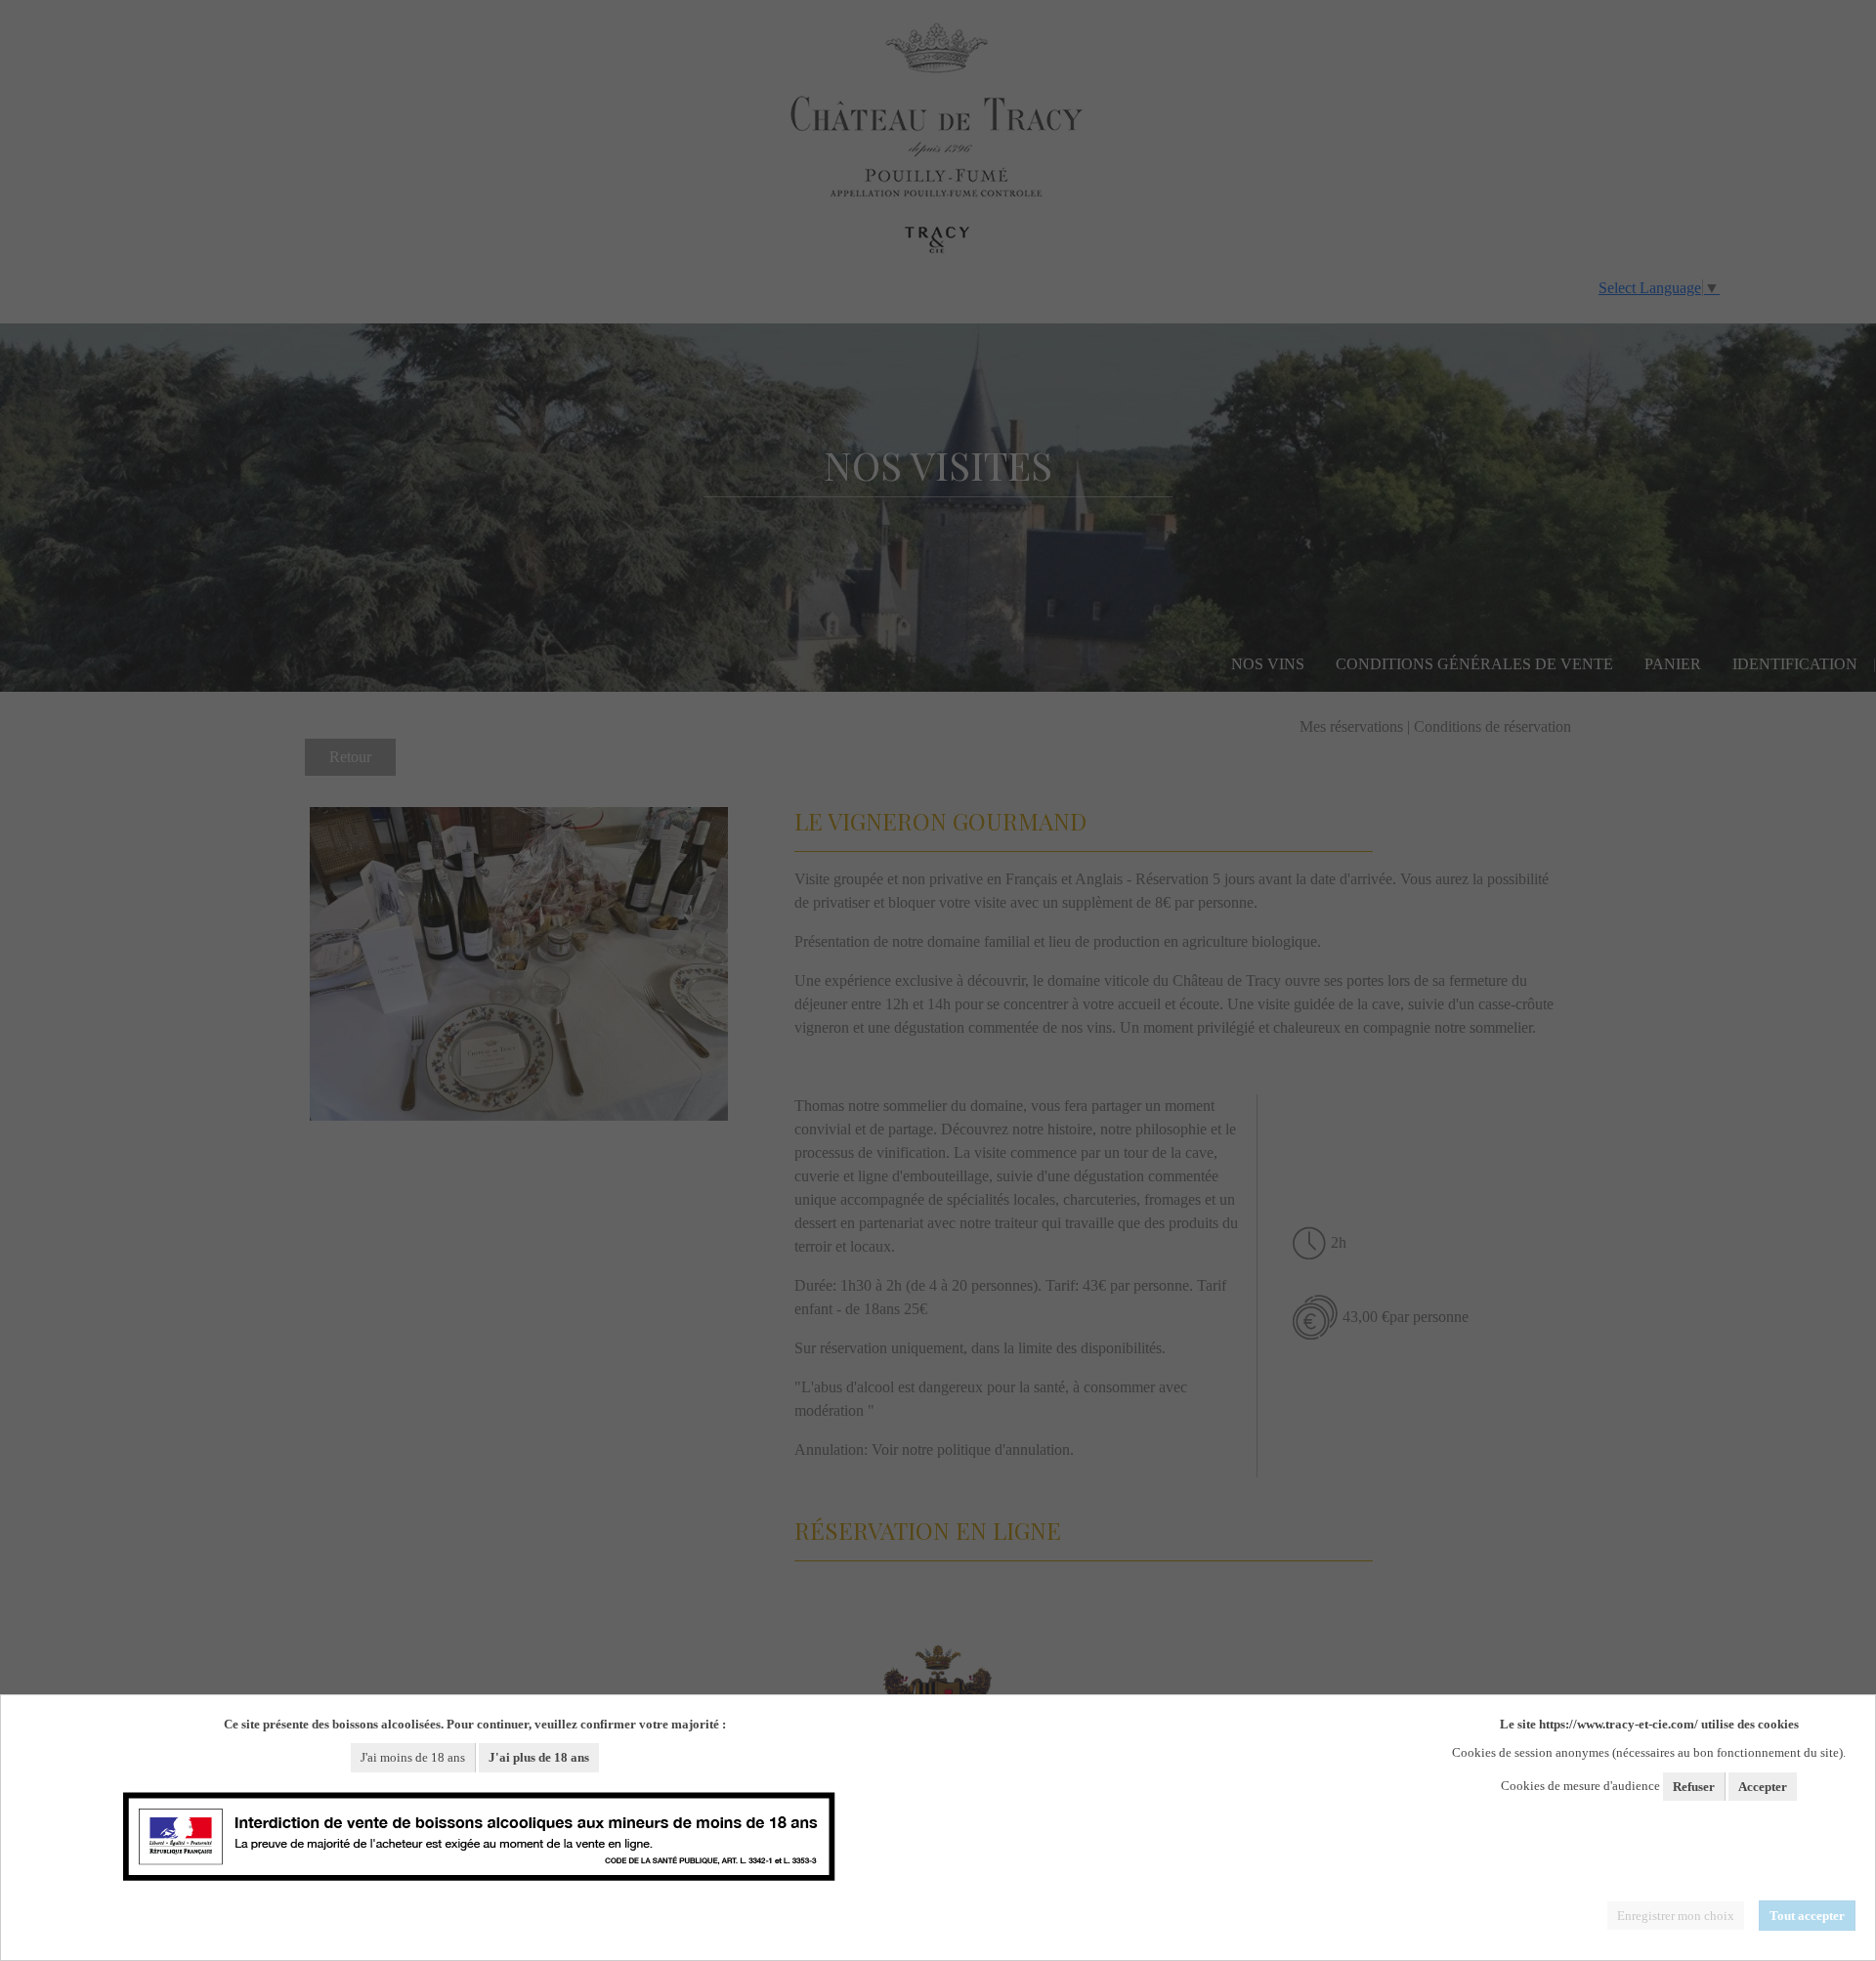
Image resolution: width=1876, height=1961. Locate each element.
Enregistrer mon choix (1676, 1916)
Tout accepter (1807, 1916)
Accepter (1763, 1787)
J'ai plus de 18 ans (539, 1757)
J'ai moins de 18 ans (413, 1757)
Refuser (1694, 1787)
